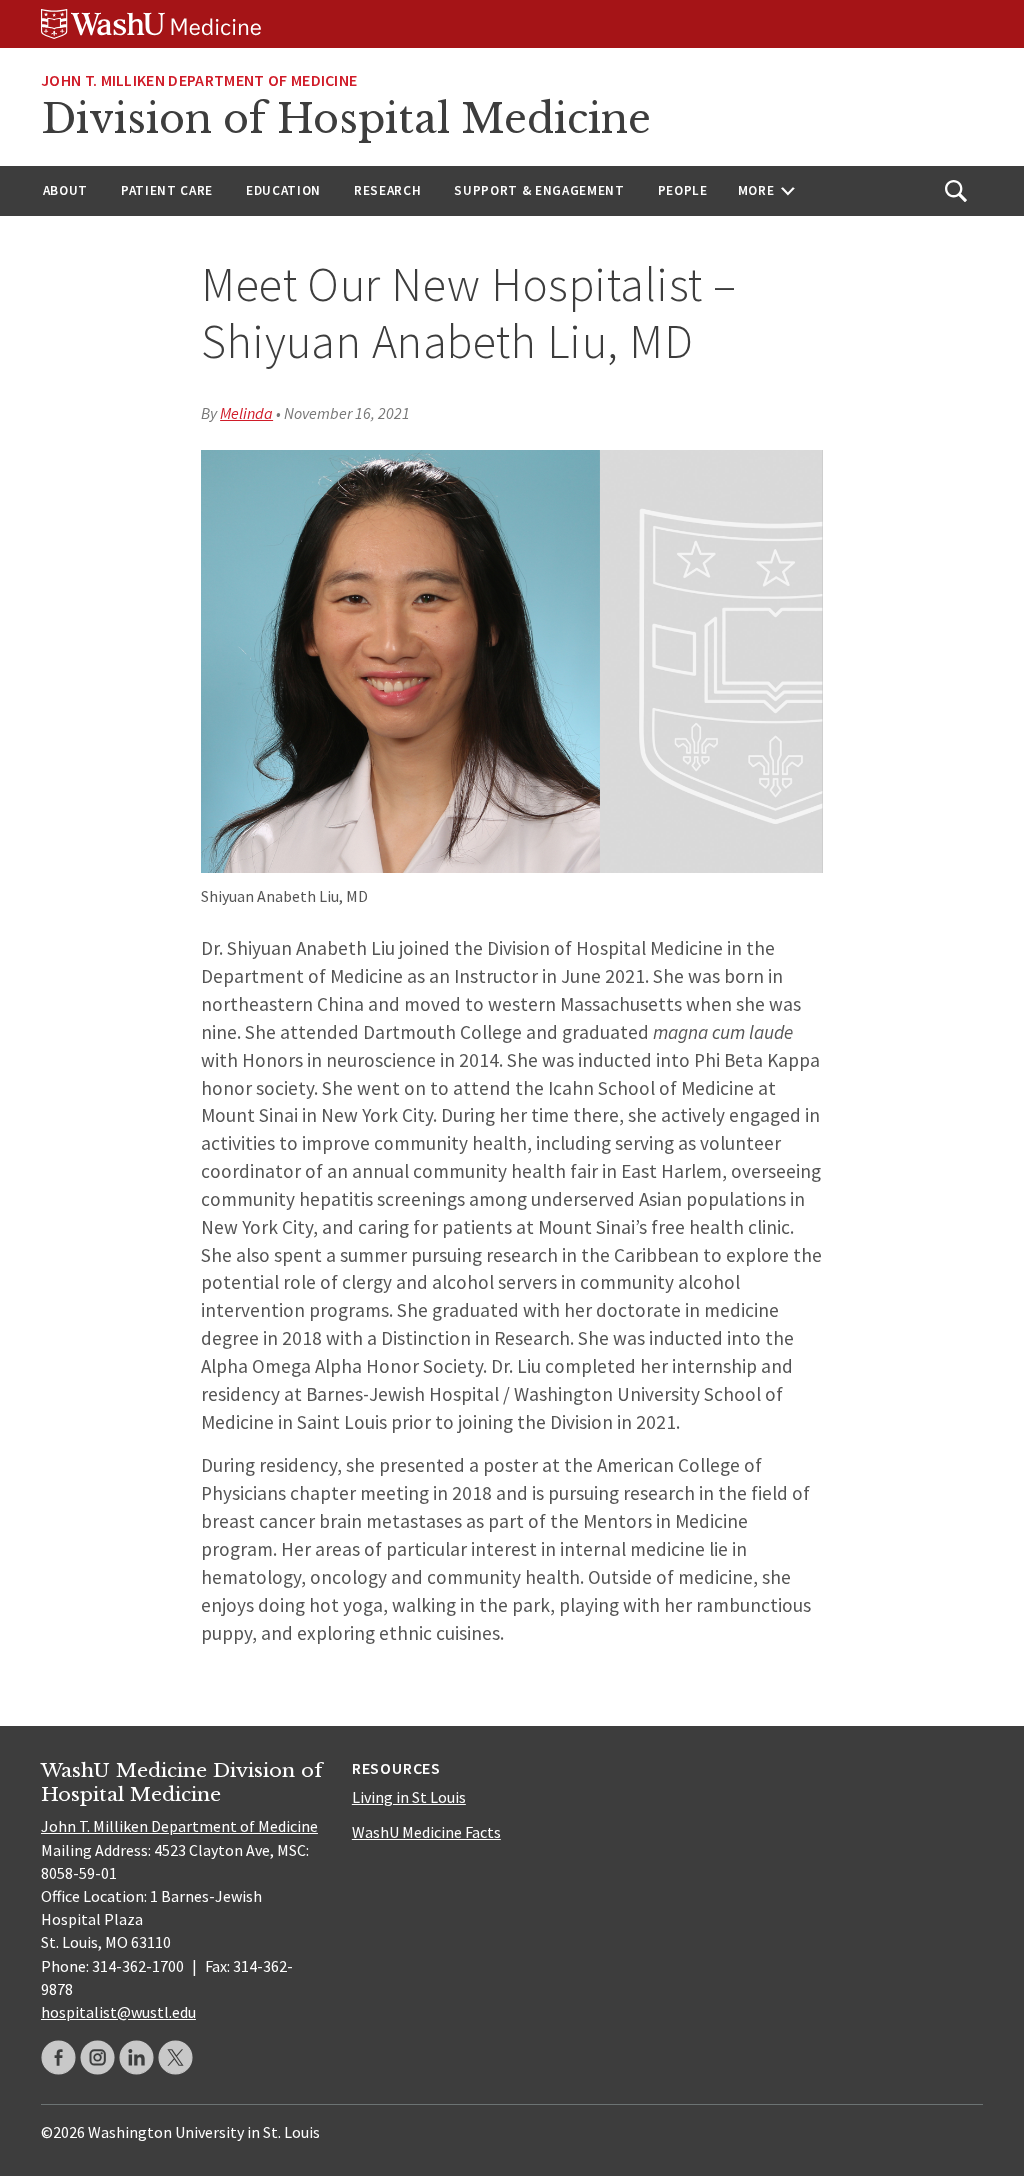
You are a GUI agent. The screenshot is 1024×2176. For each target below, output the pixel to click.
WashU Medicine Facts (426, 1832)
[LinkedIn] (136, 2057)
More (756, 190)
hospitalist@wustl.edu (118, 2012)
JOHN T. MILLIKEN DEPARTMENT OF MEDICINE (199, 80)
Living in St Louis (409, 1797)
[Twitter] (175, 2057)
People (683, 190)
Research (387, 190)
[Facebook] (58, 2057)
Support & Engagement (539, 190)
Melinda (246, 413)
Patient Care (167, 190)
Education (283, 190)
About (65, 190)
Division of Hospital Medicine (346, 119)
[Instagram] (97, 2057)
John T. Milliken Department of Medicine (179, 1826)
